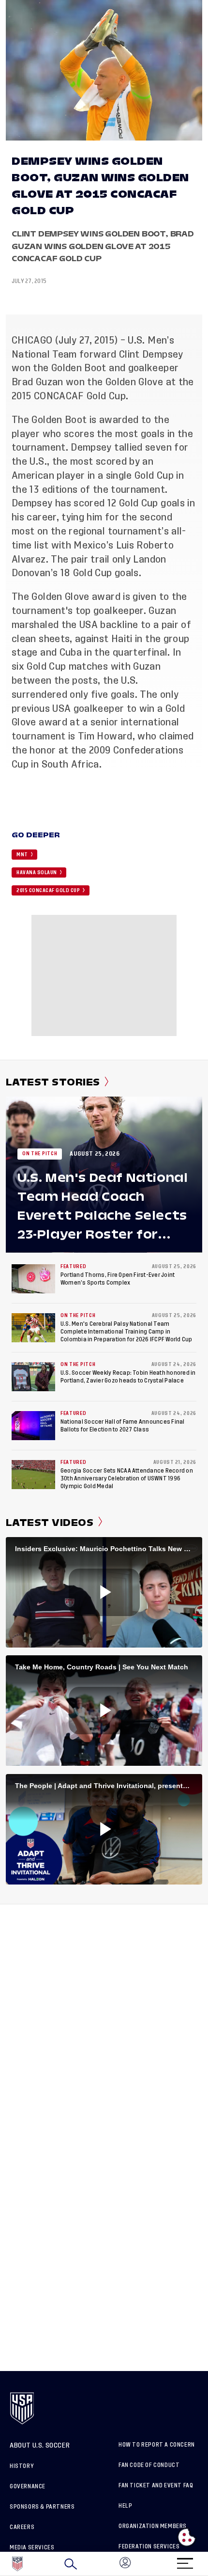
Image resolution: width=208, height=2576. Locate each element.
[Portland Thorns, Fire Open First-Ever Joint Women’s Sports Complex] (33, 1279)
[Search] (71, 2564)
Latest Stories (53, 1082)
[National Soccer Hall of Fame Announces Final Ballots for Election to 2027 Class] (33, 1426)
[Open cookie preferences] (187, 2537)
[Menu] (185, 2560)
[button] (208, 2564)
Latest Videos (50, 1523)
